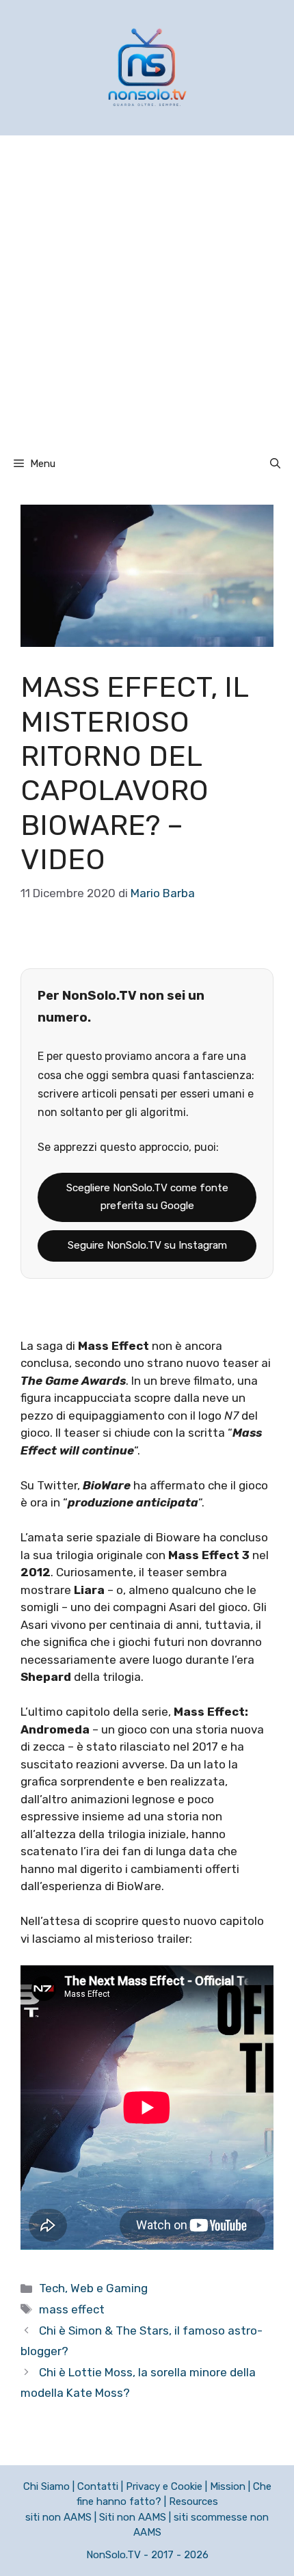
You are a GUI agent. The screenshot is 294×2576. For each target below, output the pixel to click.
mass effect (72, 2309)
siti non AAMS (58, 2517)
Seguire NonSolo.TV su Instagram (147, 1245)
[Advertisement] (147, 289)
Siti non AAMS (133, 2517)
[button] (275, 464)
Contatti (98, 2486)
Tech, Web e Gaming (93, 2288)
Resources (193, 2501)
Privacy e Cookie (164, 2486)
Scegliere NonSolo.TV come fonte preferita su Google (147, 1197)
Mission (228, 2486)
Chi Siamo (46, 2486)
